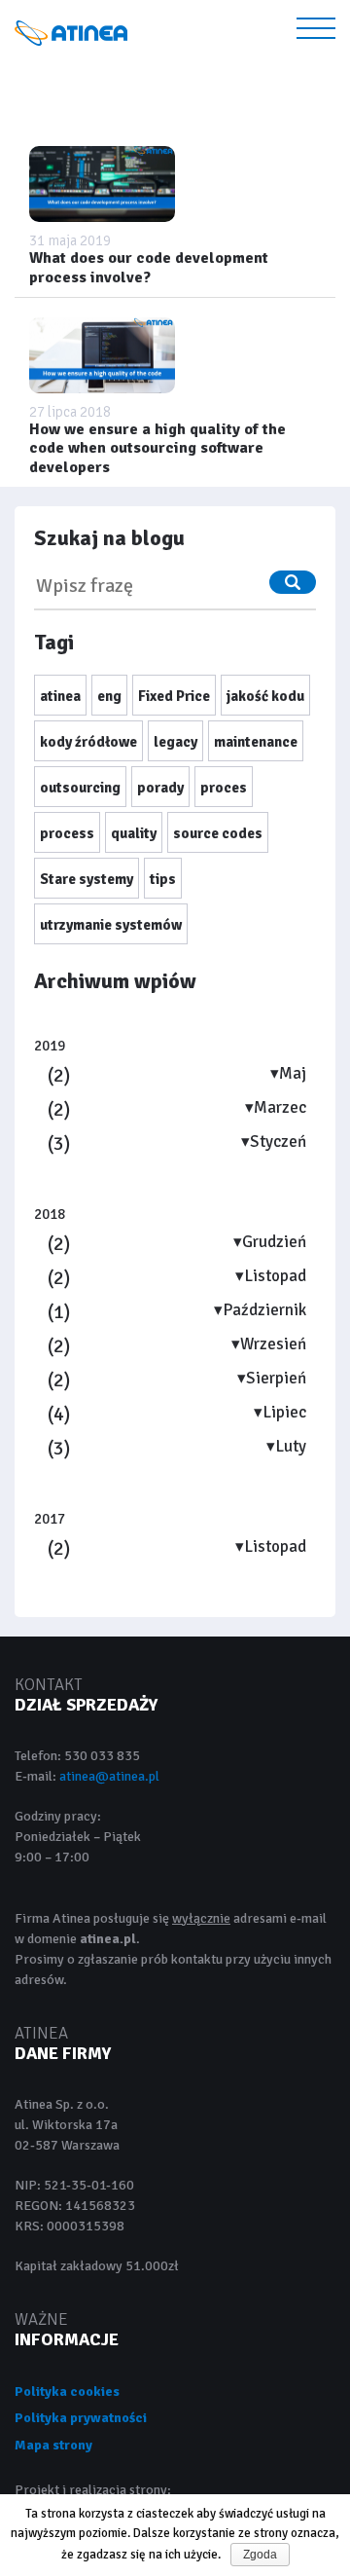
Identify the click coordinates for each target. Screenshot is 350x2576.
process (67, 833)
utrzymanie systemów (111, 925)
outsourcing (80, 788)
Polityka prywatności (81, 2418)
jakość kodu (265, 696)
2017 (50, 1519)
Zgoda (260, 2555)
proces (224, 788)
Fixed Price (174, 696)
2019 (50, 1046)
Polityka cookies (67, 2392)
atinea (60, 696)
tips (163, 879)
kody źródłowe (88, 742)
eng (109, 696)
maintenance (256, 742)
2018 (50, 1214)
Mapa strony (53, 2445)
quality (134, 833)
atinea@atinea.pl (109, 1776)
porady (160, 788)
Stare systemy (87, 879)
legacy (175, 742)
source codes (218, 833)
